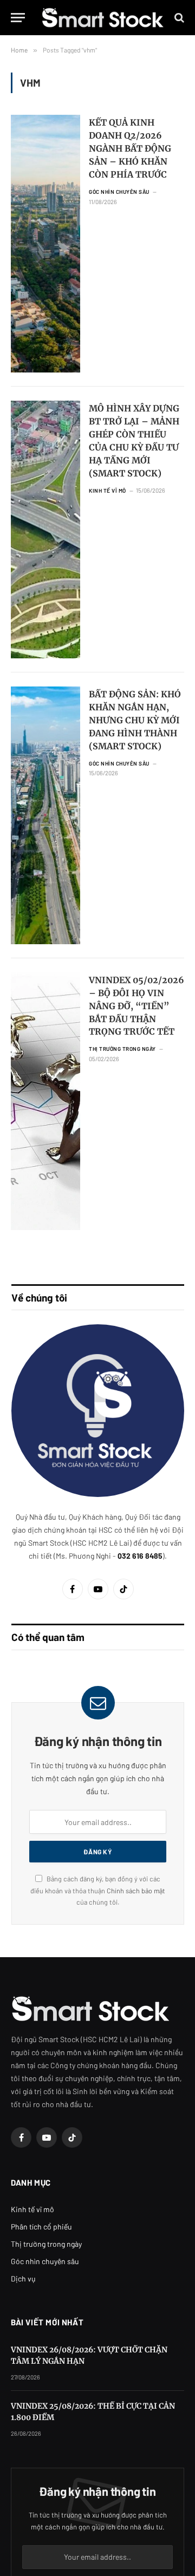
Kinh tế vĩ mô (32, 2209)
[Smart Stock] (103, 18)
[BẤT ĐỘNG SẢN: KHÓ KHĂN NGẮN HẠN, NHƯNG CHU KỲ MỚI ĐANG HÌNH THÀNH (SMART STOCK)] (45, 815)
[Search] (178, 18)
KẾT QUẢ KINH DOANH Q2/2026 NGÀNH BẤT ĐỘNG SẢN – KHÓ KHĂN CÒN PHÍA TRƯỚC (130, 148)
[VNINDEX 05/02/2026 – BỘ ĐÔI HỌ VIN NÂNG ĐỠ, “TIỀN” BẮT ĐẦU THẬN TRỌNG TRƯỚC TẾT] (45, 1101)
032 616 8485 (140, 1556)
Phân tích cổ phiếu (41, 2227)
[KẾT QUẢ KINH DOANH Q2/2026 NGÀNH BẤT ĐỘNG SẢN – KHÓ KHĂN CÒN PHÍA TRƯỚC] (45, 244)
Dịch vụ (23, 2278)
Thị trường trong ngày (46, 2244)
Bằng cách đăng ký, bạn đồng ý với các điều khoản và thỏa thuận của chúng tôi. (98, 1890)
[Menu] (18, 18)
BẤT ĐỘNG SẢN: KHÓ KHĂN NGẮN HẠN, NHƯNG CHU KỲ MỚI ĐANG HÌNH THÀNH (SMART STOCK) (135, 720)
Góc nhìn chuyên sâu (45, 2261)
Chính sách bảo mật (136, 1891)
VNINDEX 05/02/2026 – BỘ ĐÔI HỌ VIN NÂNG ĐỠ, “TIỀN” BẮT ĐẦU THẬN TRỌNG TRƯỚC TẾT (136, 1006)
